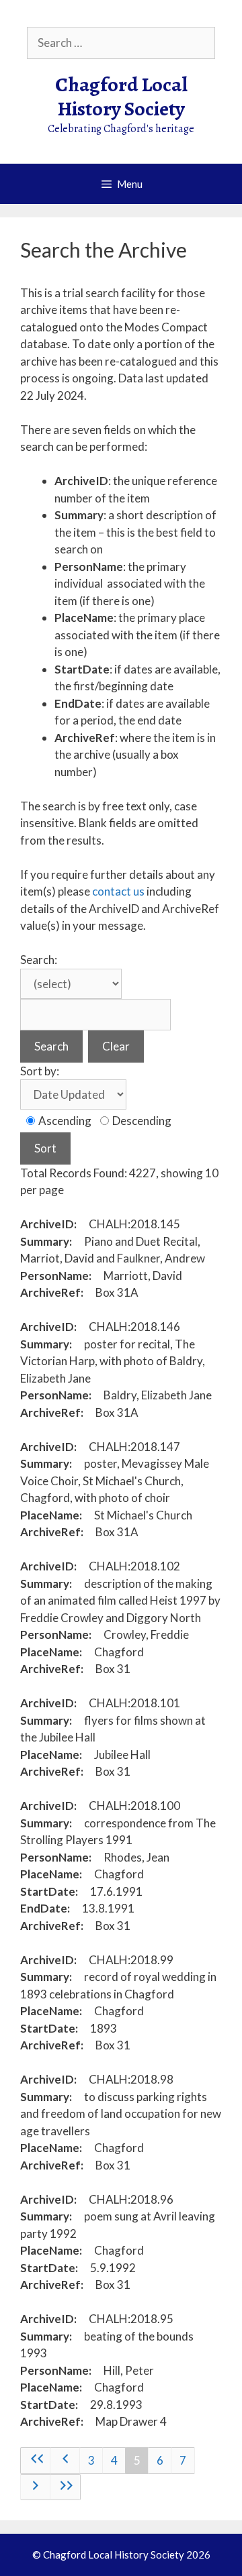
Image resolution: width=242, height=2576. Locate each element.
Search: (39, 960)
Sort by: (40, 1071)
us (139, 891)
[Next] (36, 2487)
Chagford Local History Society (121, 97)
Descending (141, 1121)
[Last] (65, 2487)
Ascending (64, 1121)
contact (113, 891)
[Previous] (65, 2461)
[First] (36, 2461)
